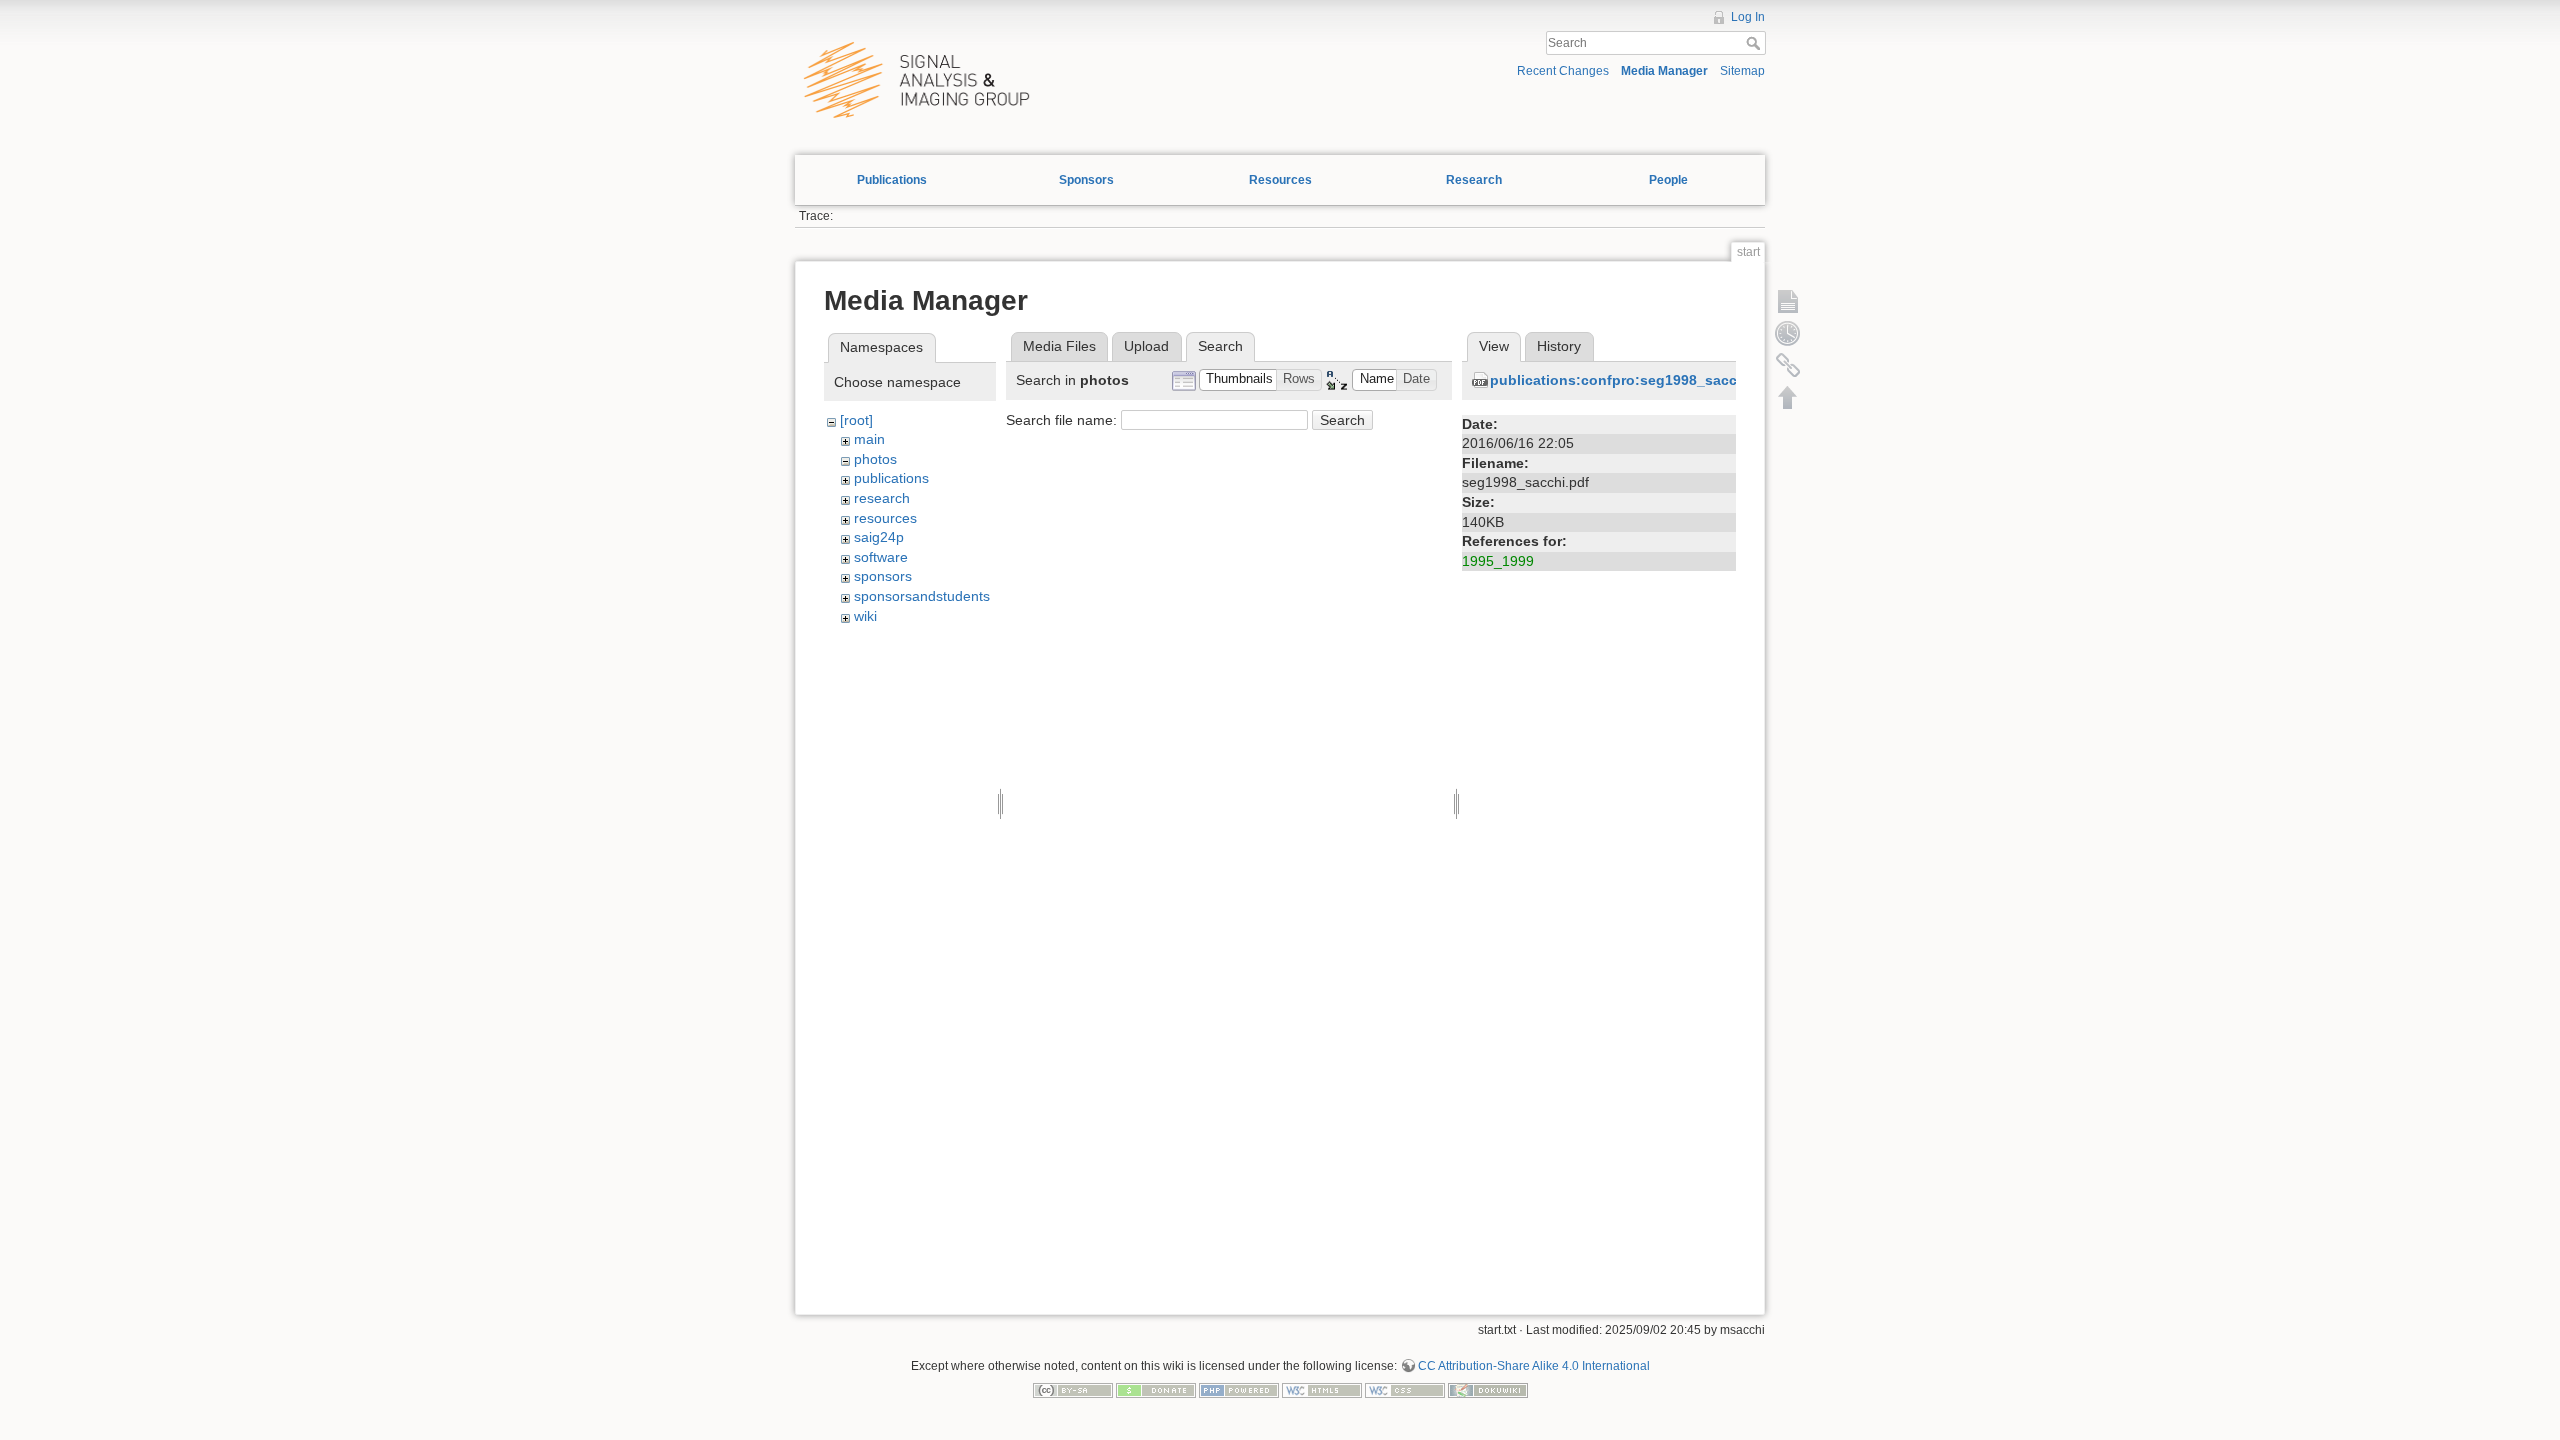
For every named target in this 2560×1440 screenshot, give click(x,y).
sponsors (883, 576)
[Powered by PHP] (1239, 1390)
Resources (1280, 180)
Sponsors (1086, 180)
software (881, 557)
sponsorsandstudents (922, 596)
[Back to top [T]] (1788, 397)
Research (1474, 180)
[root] (856, 420)
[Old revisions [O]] (1788, 333)
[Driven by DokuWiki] (1488, 1390)
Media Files (1059, 346)
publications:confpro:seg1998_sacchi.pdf (1633, 380)
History (1559, 346)
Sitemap (1742, 71)
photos (875, 459)
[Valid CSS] (1405, 1390)
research (882, 498)
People (1668, 180)
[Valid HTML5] (1322, 1390)
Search (1755, 43)
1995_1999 (1498, 561)
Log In (1748, 17)
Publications (892, 180)
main (869, 439)
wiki (865, 616)
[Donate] (1156, 1390)
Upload (1146, 346)
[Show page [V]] (1788, 301)
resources (885, 518)
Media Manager (1664, 71)
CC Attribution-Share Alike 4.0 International (1534, 1366)
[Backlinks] (1788, 365)
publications (891, 478)
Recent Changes (1563, 71)
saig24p (879, 537)
